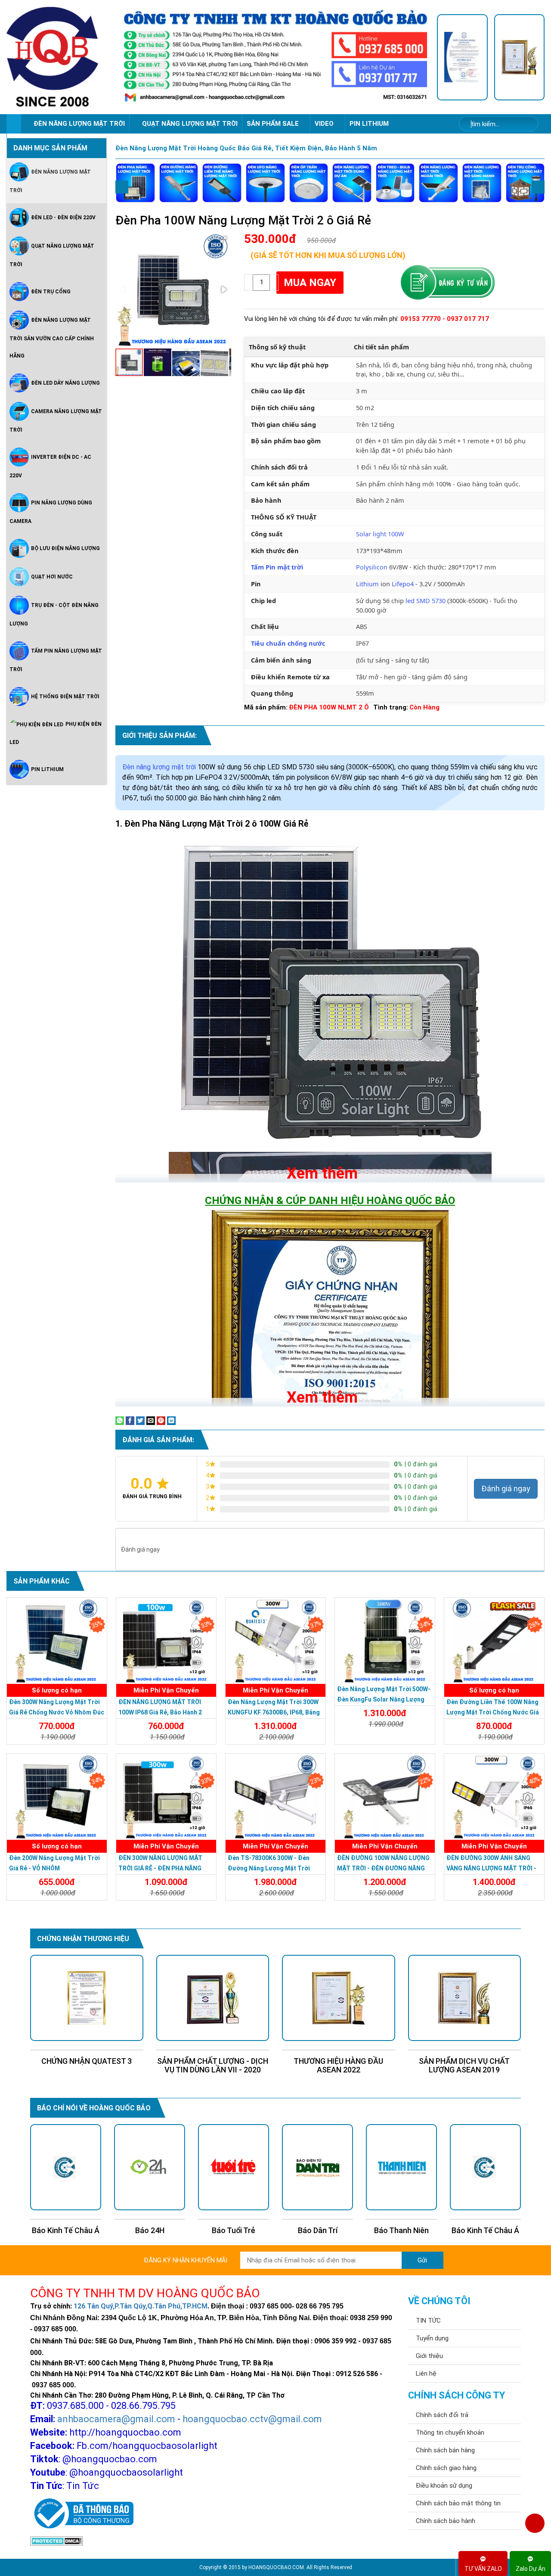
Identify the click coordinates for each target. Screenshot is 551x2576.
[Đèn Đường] (179, 183)
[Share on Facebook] (130, 1420)
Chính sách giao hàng (446, 2468)
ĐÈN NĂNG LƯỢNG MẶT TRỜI (79, 124)
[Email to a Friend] (151, 1420)
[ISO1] (462, 57)
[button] (223, 240)
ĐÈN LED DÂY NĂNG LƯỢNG (65, 383)
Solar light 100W (380, 534)
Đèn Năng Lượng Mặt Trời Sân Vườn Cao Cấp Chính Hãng (52, 338)
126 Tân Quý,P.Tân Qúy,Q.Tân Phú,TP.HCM (141, 2306)
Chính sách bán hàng (445, 2450)
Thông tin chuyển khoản (450, 2433)
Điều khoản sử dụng (444, 2486)
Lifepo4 (403, 584)
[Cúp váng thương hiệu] (520, 57)
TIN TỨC (428, 2321)
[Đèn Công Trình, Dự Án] (352, 183)
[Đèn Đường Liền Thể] (222, 183)
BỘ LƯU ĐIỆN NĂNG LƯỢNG (65, 548)
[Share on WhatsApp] (120, 1420)
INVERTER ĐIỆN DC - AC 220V (50, 466)
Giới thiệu (429, 2356)
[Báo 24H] (66, 2167)
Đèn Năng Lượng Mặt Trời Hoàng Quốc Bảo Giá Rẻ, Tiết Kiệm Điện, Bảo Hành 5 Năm (246, 148)
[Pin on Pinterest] (161, 1420)
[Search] (526, 124)
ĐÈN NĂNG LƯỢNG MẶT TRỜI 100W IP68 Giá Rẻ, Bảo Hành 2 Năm (160, 1712)
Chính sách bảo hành (446, 2521)
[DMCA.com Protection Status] (57, 2540)
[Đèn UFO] (265, 183)
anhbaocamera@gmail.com (116, 2419)
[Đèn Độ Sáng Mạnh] (482, 183)
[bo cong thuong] (82, 2514)
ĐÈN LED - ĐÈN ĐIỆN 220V (63, 218)
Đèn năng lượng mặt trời (159, 767)
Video (325, 124)
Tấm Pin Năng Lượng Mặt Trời (56, 660)
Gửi (422, 2260)
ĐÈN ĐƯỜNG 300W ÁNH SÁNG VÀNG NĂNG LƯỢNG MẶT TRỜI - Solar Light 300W (491, 1868)
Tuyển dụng (432, 2338)
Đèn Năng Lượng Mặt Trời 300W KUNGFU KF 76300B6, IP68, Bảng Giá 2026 (274, 1712)
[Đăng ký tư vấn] (447, 283)
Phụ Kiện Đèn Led (56, 733)
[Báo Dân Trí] (234, 2167)
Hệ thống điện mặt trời (65, 697)
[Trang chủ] (14, 124)
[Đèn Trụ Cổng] (525, 183)
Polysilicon (372, 567)
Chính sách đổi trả (442, 2415)
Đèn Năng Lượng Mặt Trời (50, 181)
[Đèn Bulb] (395, 183)
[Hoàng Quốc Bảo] (60, 57)
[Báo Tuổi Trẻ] (150, 2167)
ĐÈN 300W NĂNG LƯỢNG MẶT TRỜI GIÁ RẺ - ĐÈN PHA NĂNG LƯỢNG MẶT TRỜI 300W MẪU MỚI (166, 1868)
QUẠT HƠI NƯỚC (52, 577)
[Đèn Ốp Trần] (309, 183)
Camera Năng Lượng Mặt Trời (56, 421)
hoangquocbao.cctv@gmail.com (252, 2419)
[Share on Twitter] (140, 1420)
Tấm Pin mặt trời (277, 567)
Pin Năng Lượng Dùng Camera (51, 512)
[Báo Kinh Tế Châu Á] (401, 2167)
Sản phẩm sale (274, 124)
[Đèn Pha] (135, 183)
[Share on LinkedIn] (171, 1420)
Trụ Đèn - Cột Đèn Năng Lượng (54, 614)
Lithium (367, 584)
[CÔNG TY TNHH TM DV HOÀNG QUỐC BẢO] (275, 57)
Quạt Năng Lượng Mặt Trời (52, 255)
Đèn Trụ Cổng (51, 292)
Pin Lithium (369, 124)
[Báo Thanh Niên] (317, 2167)
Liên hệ (426, 2374)
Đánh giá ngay (506, 1489)
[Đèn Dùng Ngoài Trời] (438, 183)
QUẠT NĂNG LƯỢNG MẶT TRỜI (190, 124)
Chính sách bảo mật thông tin (458, 2503)
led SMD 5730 (426, 600)
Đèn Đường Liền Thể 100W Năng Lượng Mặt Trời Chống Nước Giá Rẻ (493, 1712)
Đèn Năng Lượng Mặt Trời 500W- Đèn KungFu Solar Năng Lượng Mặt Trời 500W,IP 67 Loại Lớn (384, 1699)
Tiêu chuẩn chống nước (288, 643)
